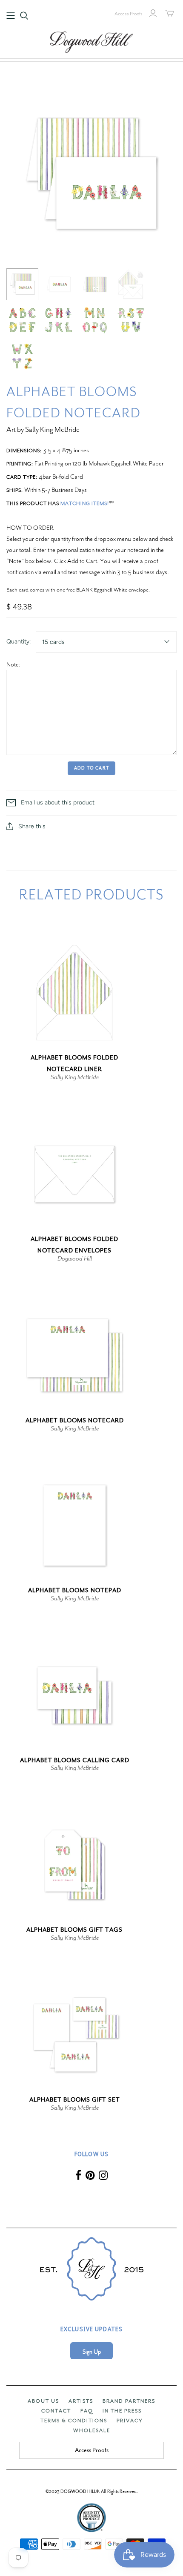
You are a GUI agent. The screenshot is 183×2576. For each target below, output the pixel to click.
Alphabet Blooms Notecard (75, 1420)
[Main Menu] (11, 16)
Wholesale (92, 2430)
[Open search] (24, 16)
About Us (43, 2401)
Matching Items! (85, 503)
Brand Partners (129, 2401)
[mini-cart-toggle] (170, 13)
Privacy (130, 2421)
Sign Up (92, 2352)
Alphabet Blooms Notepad (75, 1590)
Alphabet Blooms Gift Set (75, 2100)
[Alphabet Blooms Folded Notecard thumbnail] (22, 284)
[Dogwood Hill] (91, 41)
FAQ (87, 2411)
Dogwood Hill (75, 1258)
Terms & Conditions (74, 2421)
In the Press (122, 2411)
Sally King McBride (75, 1077)
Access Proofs (129, 14)
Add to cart (91, 768)
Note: (13, 664)
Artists (81, 2401)
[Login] (153, 13)
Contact (56, 2411)
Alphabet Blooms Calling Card (75, 1760)
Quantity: (19, 642)
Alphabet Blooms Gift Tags (74, 1930)
